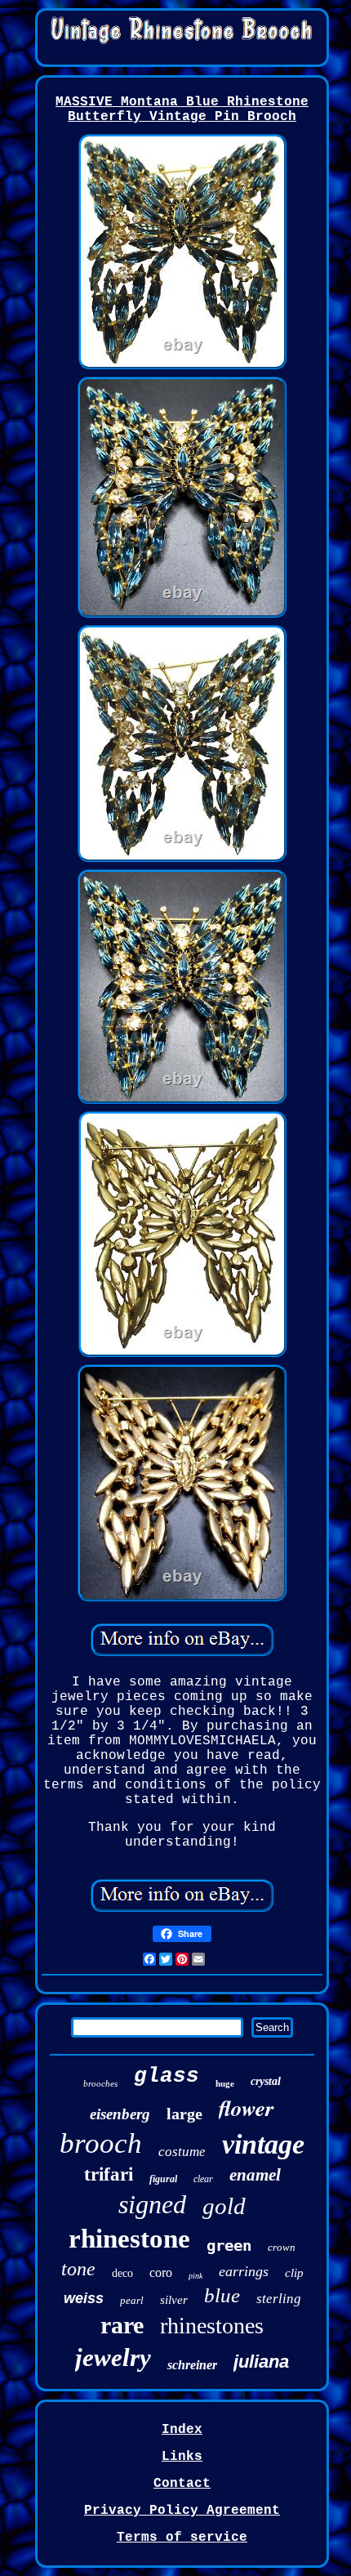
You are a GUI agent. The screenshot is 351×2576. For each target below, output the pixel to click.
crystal (266, 2081)
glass (167, 2076)
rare (122, 2325)
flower (247, 2108)
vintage (263, 2144)
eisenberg (120, 2114)
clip (294, 2273)
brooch (101, 2143)
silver (174, 2300)
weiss (84, 2298)
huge (225, 2083)
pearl (132, 2300)
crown (282, 2247)
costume (182, 2152)
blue (222, 2295)
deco (122, 2273)
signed (152, 2204)
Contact (182, 2484)
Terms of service (182, 2538)
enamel (255, 2175)
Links (182, 2457)
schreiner (192, 2365)
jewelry (113, 2357)
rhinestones (212, 2326)
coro (161, 2272)
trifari (109, 2174)
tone (78, 2269)
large (184, 2114)
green (229, 2245)
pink (195, 2276)
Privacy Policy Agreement (182, 2511)
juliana (261, 2362)
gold (224, 2206)
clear (203, 2179)
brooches (100, 2083)
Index (182, 2430)
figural (163, 2179)
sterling (279, 2299)
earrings (244, 2271)
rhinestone (129, 2239)
